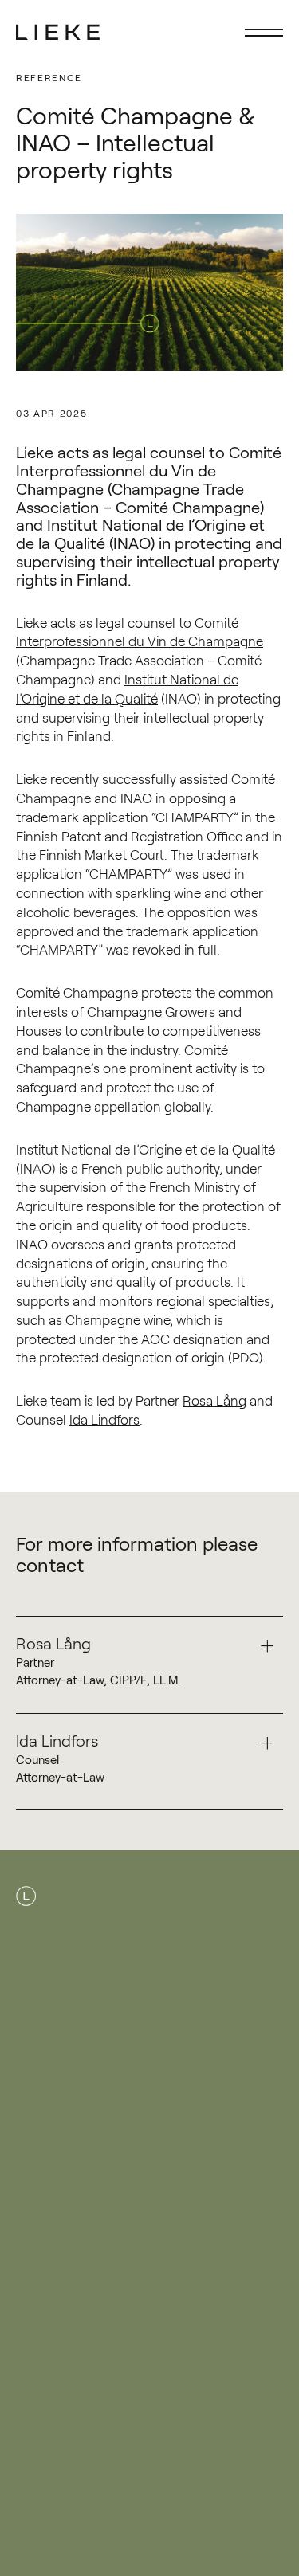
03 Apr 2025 (51, 413)
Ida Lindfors (104, 1419)
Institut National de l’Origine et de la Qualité (127, 688)
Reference (49, 78)
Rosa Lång (214, 1400)
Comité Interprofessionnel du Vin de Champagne (140, 631)
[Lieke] (58, 32)
